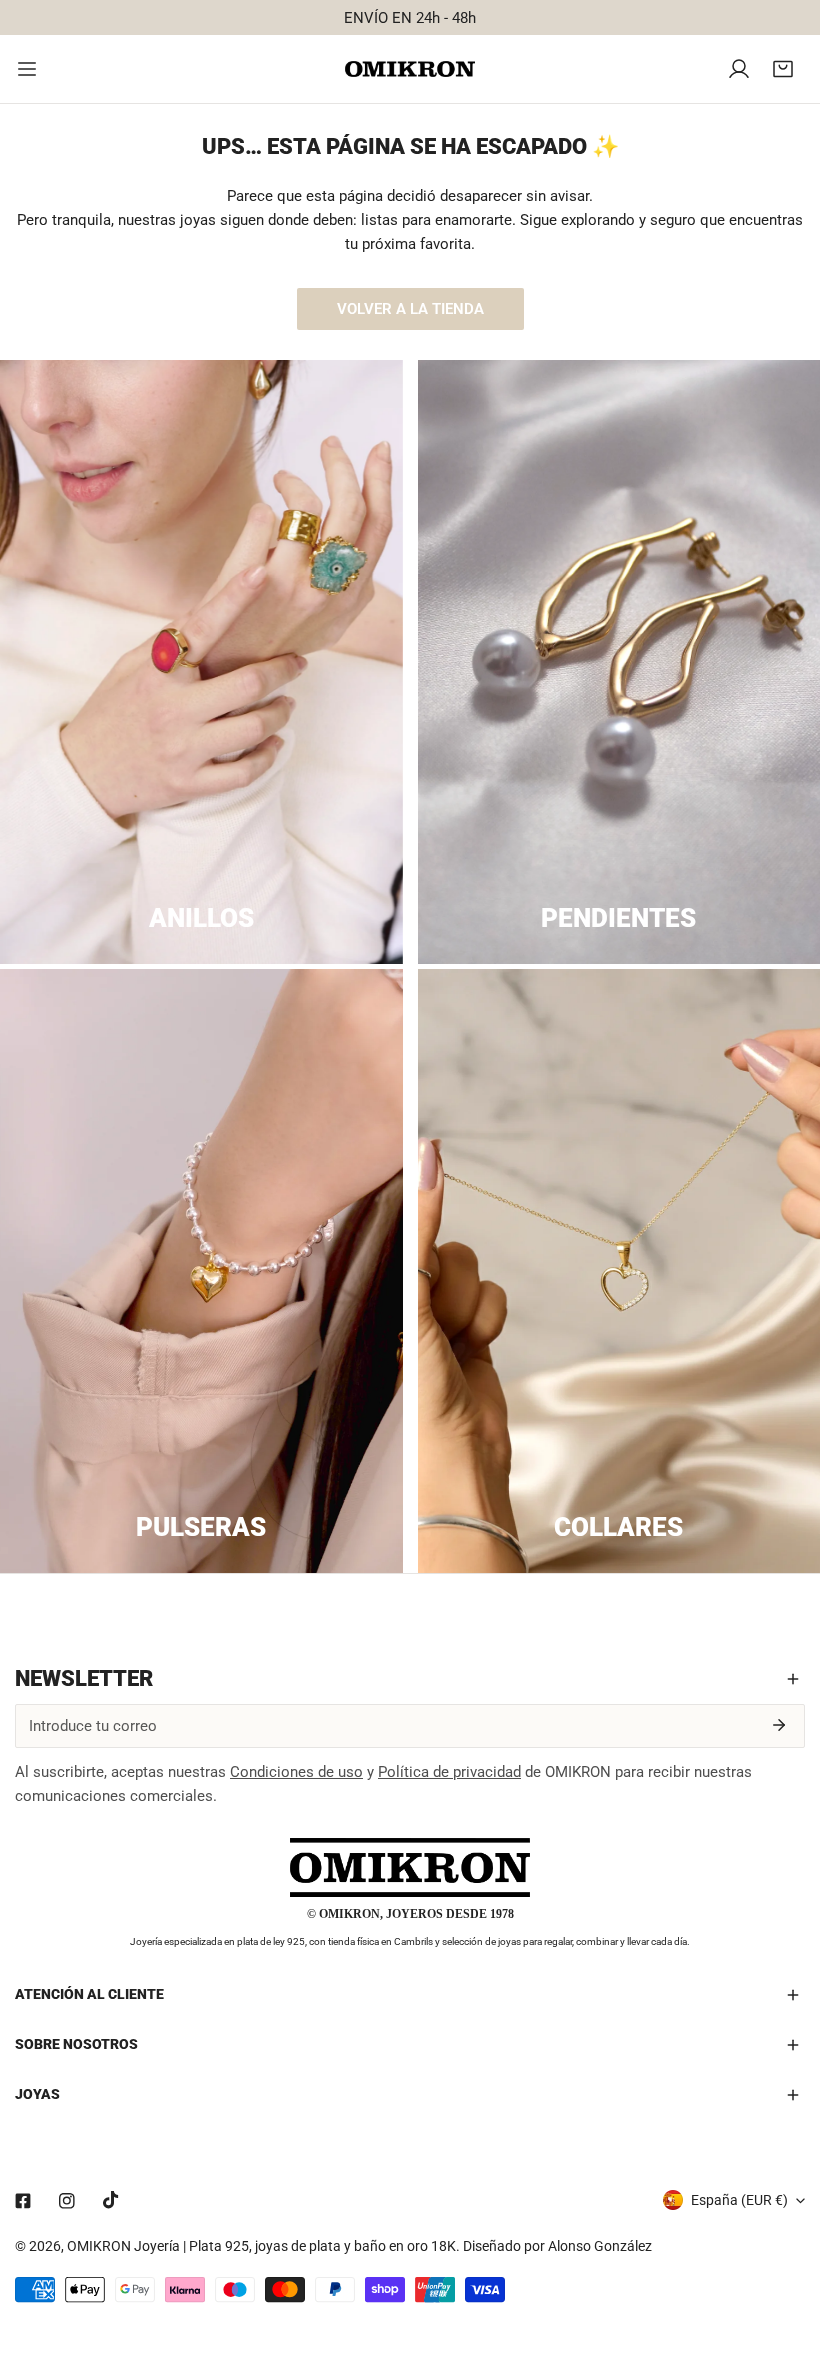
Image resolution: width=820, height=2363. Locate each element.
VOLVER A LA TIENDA (410, 309)
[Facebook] (23, 2201)
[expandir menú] (27, 69)
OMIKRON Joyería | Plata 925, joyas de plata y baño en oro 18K (261, 2246)
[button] (783, 69)
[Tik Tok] (111, 2200)
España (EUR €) (739, 2200)
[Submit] (779, 1725)
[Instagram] (67, 2201)
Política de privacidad (449, 1772)
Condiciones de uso (296, 1772)
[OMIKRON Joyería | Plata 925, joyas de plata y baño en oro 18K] (410, 69)
